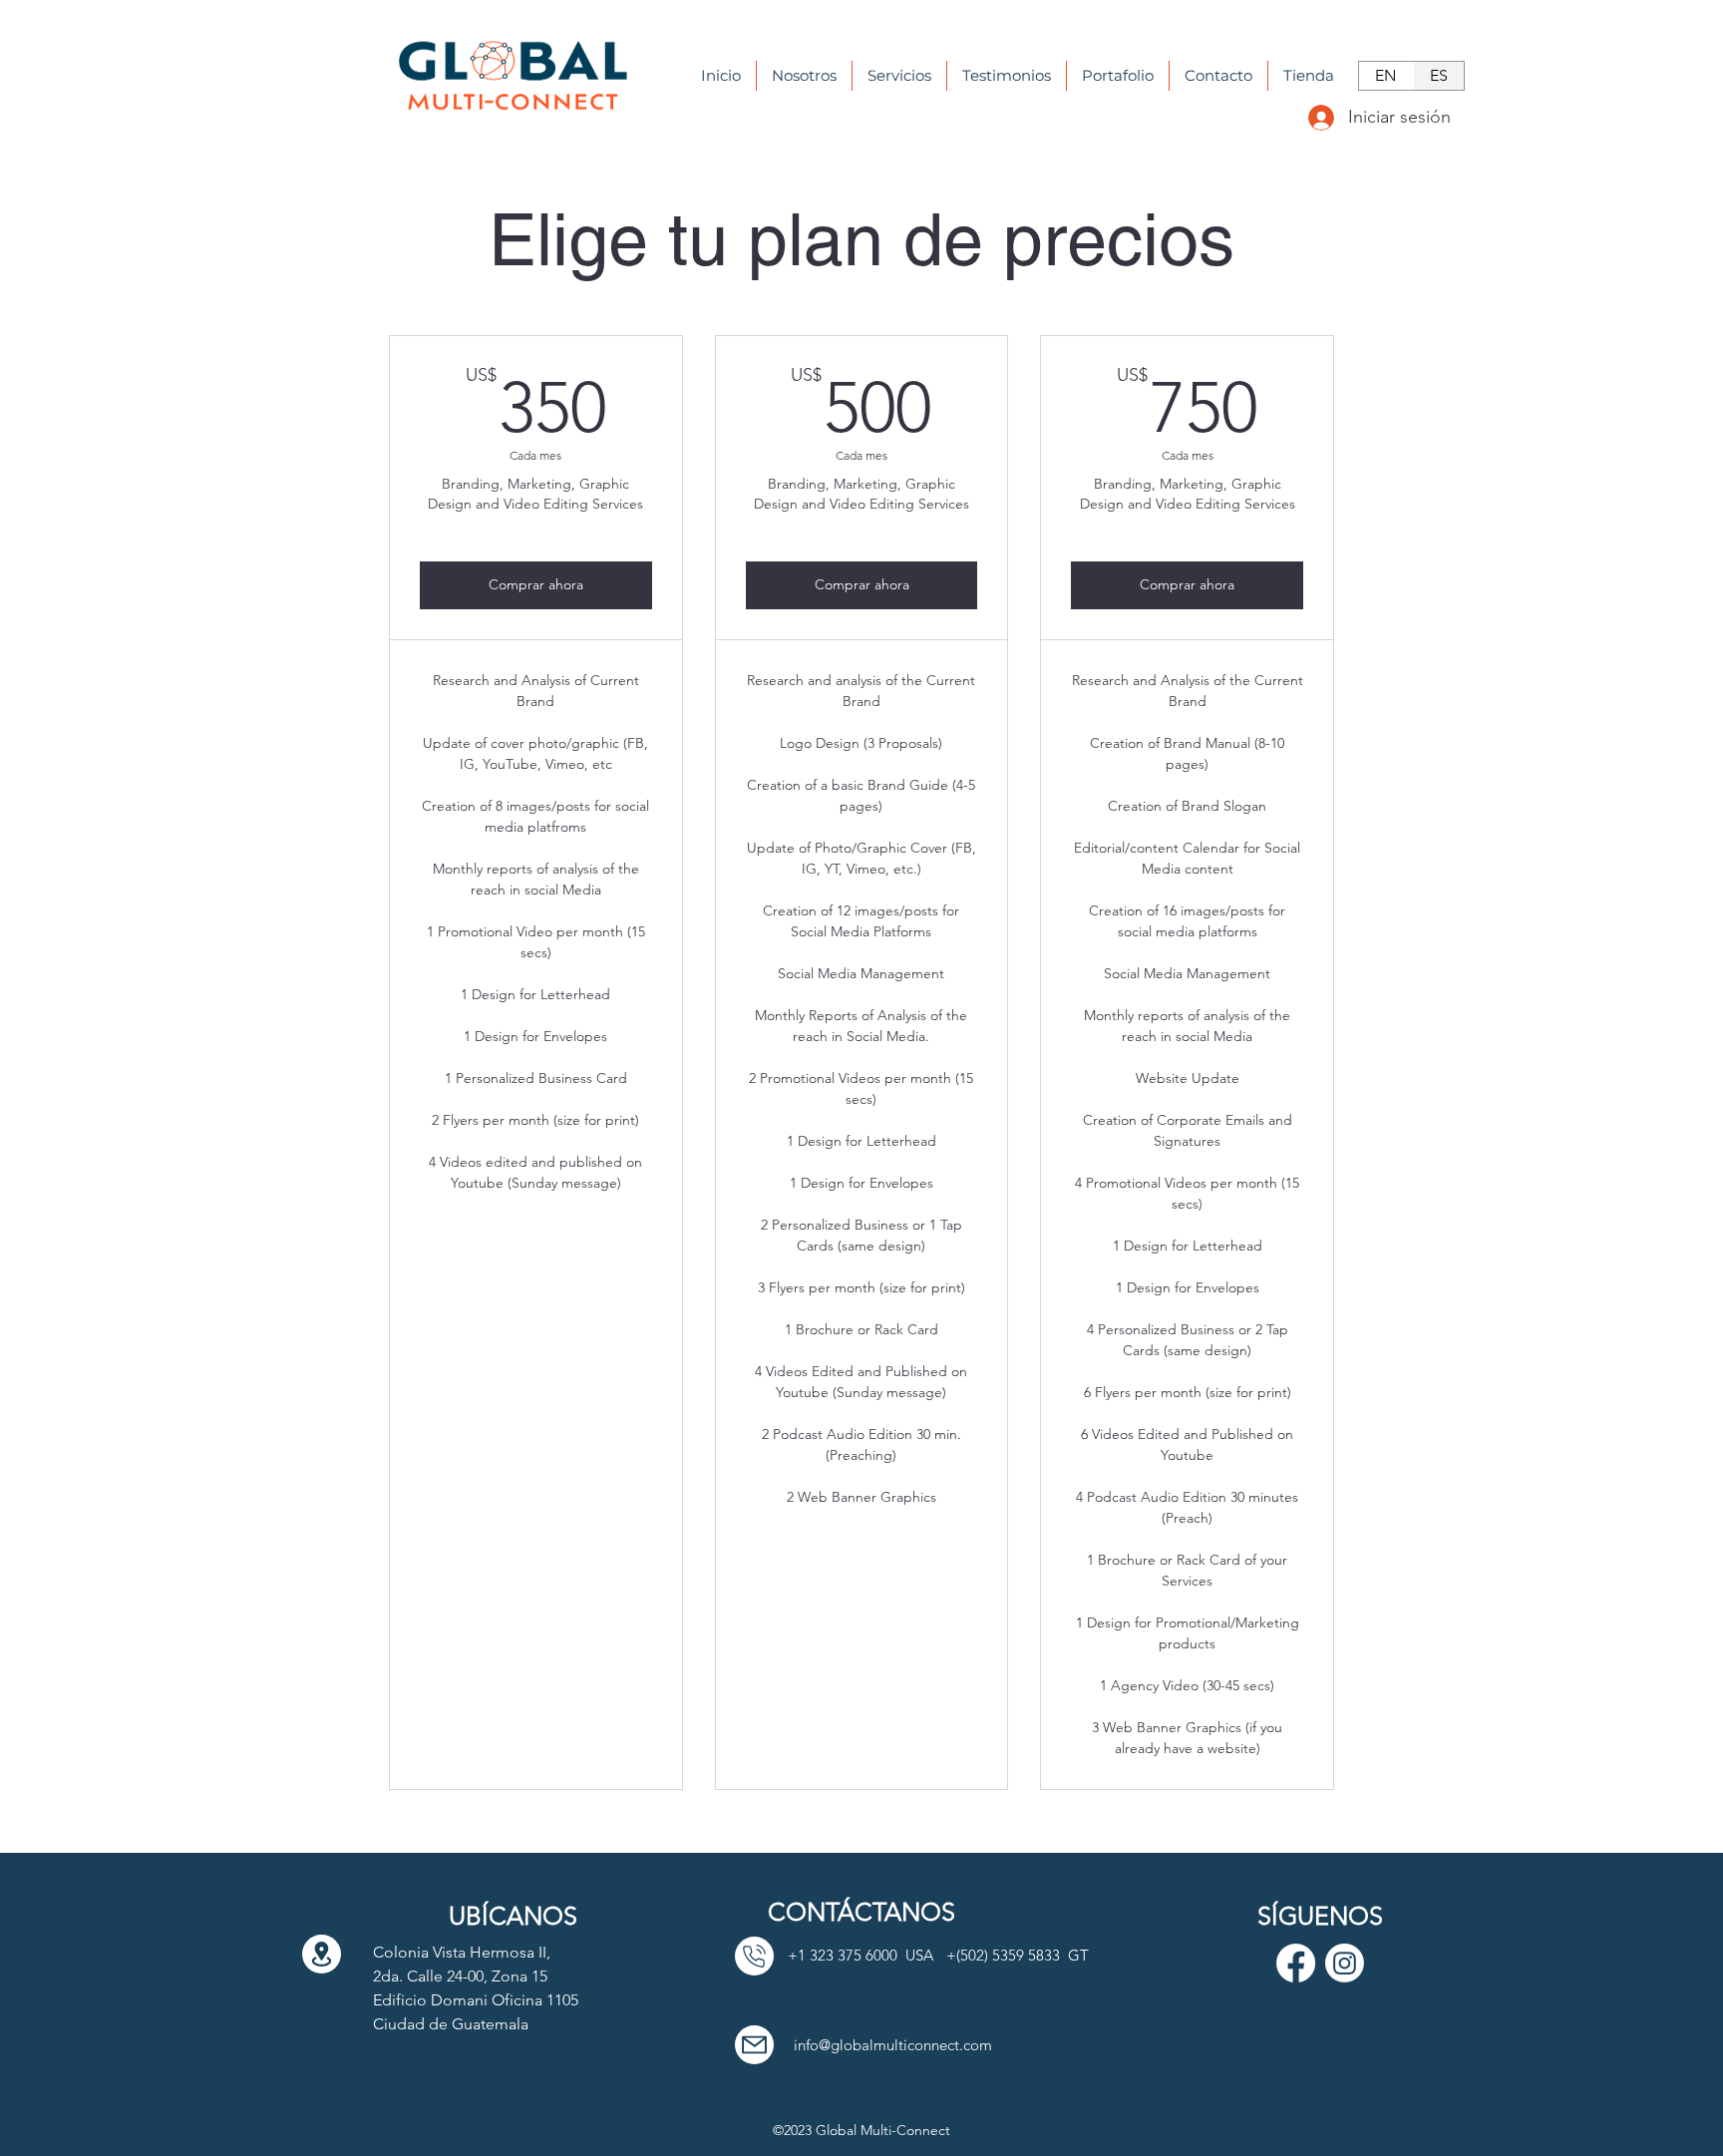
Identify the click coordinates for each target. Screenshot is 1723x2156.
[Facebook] (1296, 1963)
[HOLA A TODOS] (322, 1954)
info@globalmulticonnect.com (893, 2045)
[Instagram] (1345, 1963)
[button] (899, 76)
